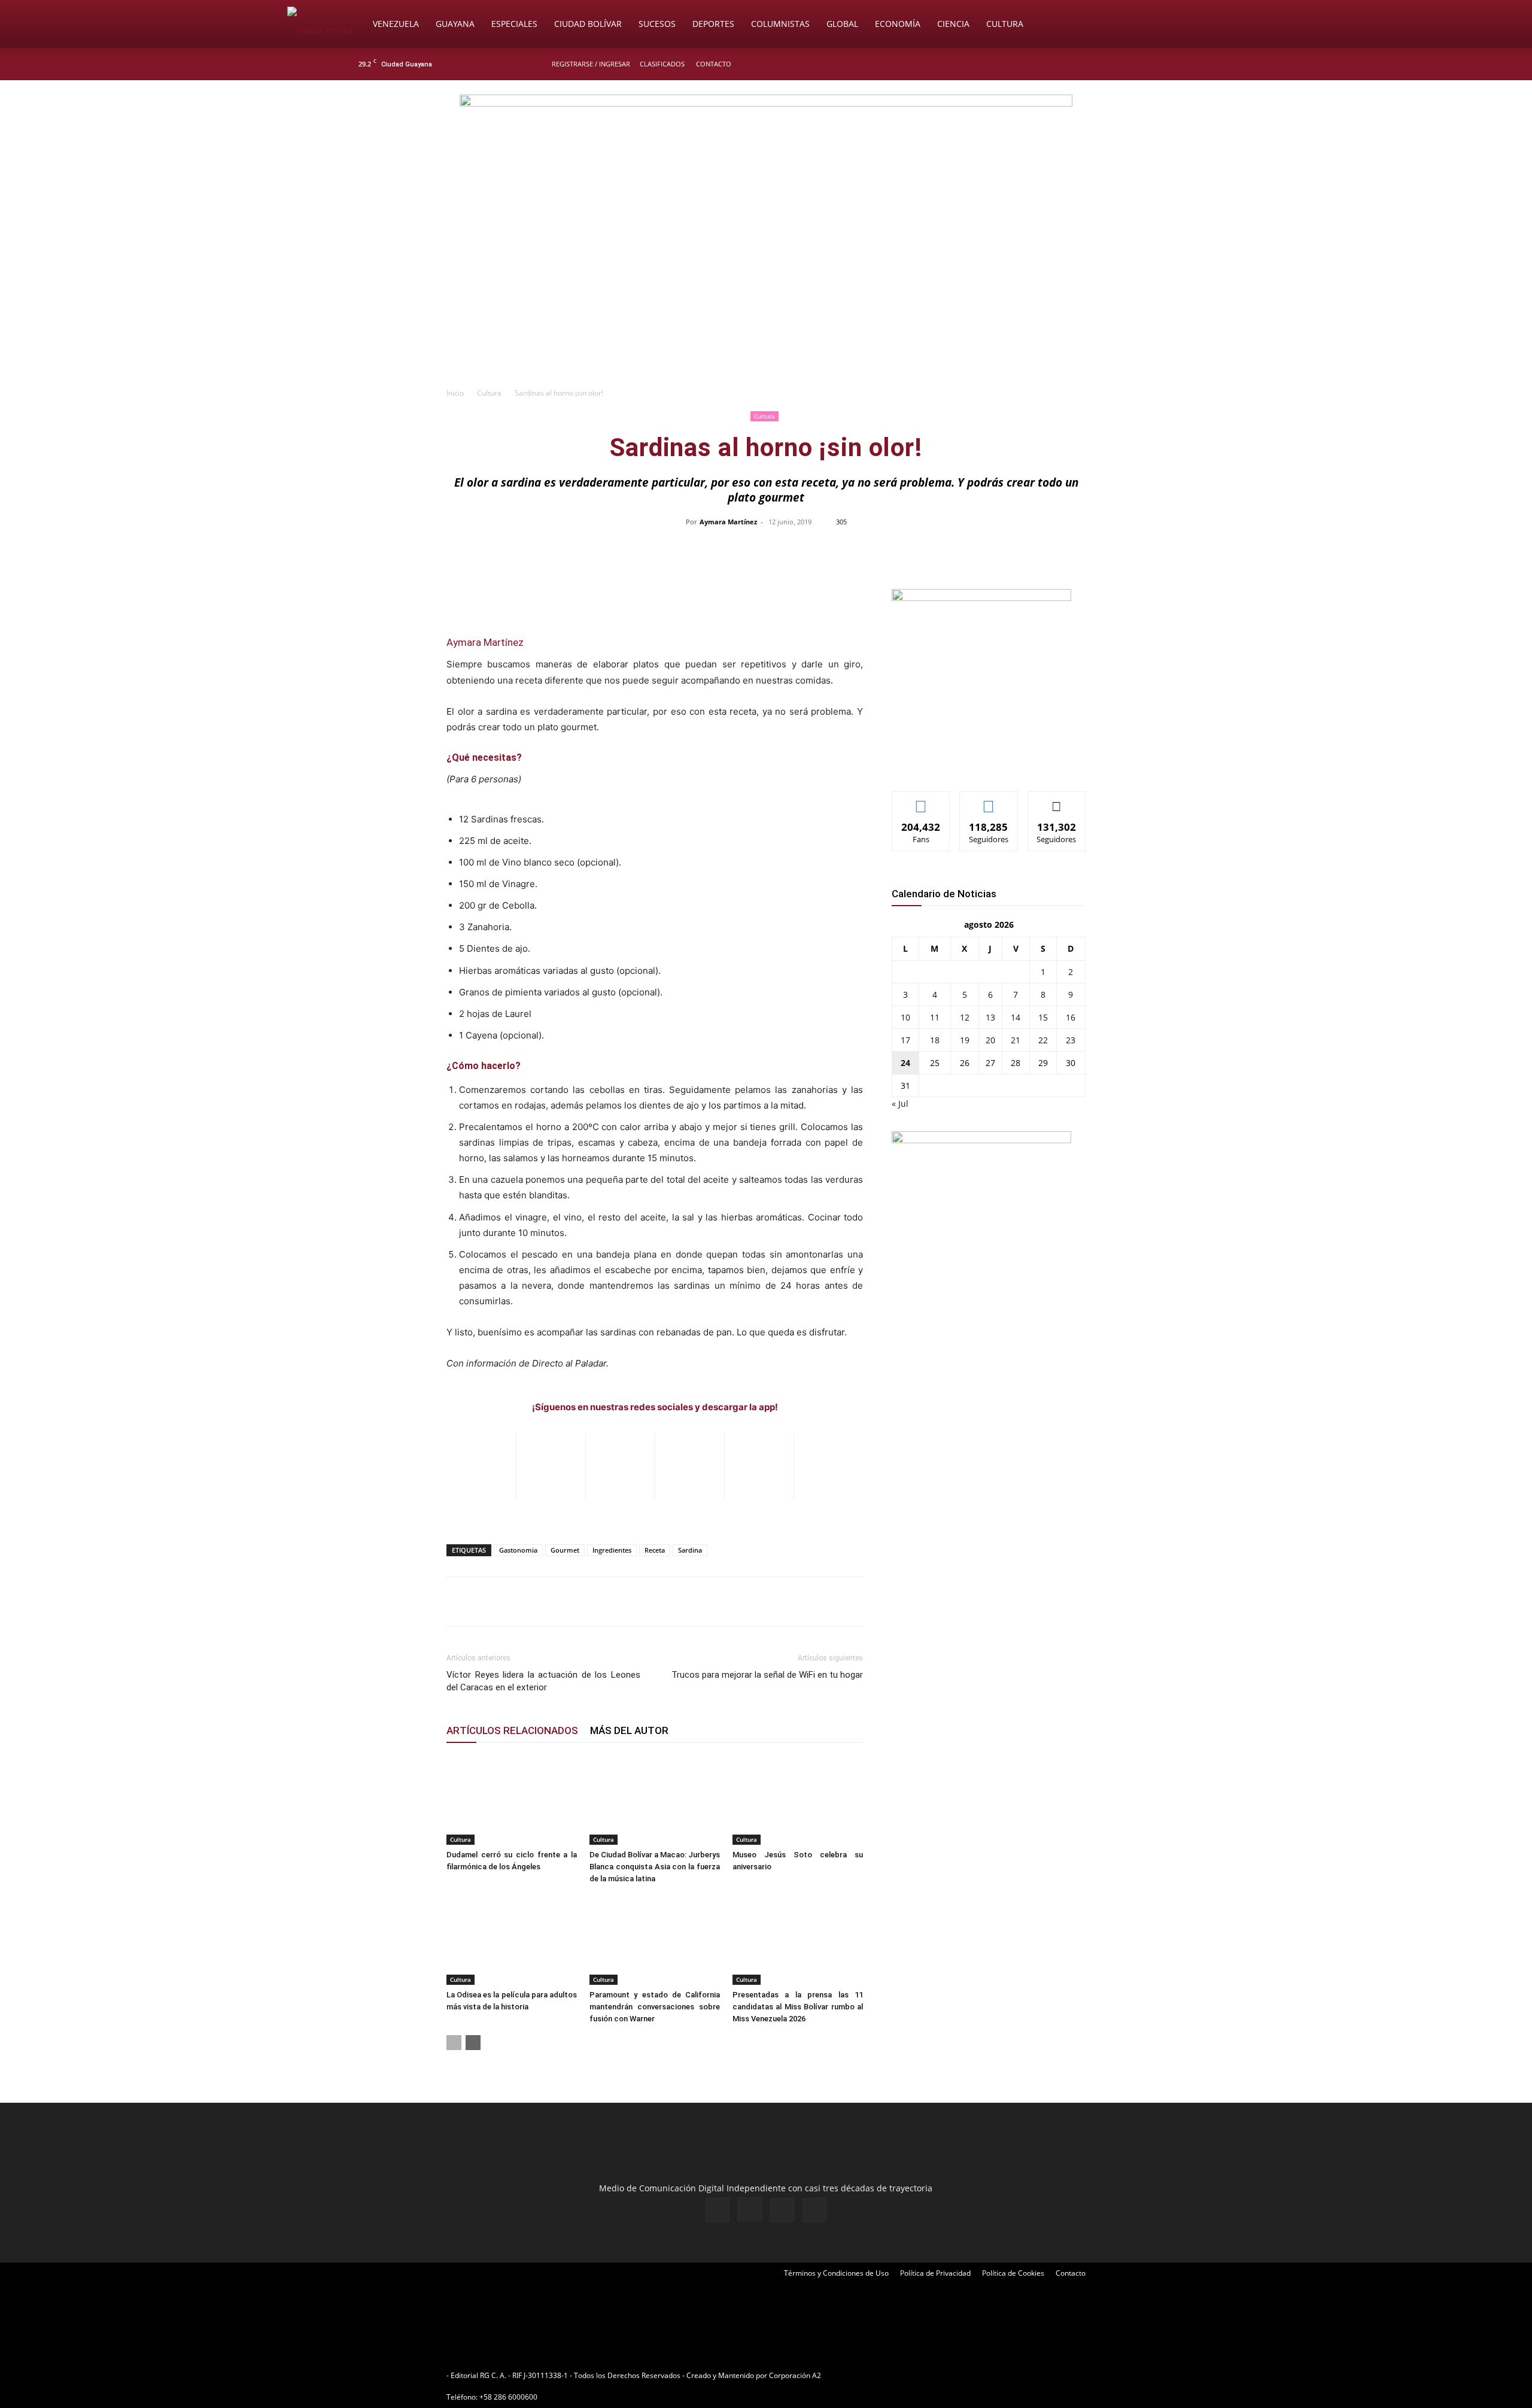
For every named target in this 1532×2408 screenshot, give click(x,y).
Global (842, 24)
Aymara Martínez (728, 522)
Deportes (713, 24)
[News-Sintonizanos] (981, 598)
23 (1071, 1040)
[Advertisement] (766, 291)
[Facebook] (1117, 64)
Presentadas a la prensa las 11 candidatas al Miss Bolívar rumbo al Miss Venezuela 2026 (798, 2007)
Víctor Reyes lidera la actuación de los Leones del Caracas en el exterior (543, 1681)
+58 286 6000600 (508, 2397)
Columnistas (780, 24)
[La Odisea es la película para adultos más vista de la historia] (512, 1940)
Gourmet (565, 1550)
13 (990, 1017)
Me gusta (921, 801)
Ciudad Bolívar (588, 24)
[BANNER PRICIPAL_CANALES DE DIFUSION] (766, 148)
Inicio (455, 393)
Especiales (514, 24)
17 (905, 1040)
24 (905, 1063)
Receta (655, 1550)
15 (1043, 1017)
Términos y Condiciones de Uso (836, 2273)
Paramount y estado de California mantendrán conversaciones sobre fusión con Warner (655, 2007)
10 (905, 1017)
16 (1071, 1017)
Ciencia (953, 24)
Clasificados (662, 64)
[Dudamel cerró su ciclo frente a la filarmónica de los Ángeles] (512, 1800)
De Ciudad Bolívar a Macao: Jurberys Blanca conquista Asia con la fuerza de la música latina (655, 1867)
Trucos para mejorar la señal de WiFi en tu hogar (767, 1675)
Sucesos (657, 24)
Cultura (1005, 24)
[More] (1019, 549)
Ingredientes (612, 1550)
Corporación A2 (795, 2375)
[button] (1230, 25)
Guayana (455, 24)
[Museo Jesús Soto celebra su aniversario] (798, 1800)
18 (935, 1040)
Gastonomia (518, 1550)
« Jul (900, 1103)
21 (1016, 1040)
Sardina (690, 1550)
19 (965, 1040)
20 (990, 1040)
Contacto (714, 64)
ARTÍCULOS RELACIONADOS (512, 1730)
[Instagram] (1136, 64)
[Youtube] (1176, 64)
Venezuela (396, 24)
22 (1043, 1040)
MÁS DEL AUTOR (629, 1730)
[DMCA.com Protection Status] (916, 2375)
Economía (898, 24)
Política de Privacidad (935, 2273)
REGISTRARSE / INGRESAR (591, 64)
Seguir (989, 801)
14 (1016, 1017)
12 (965, 1017)
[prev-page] (454, 2043)
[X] (1156, 64)
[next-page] (473, 2043)
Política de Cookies (1013, 2273)
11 (935, 1017)
